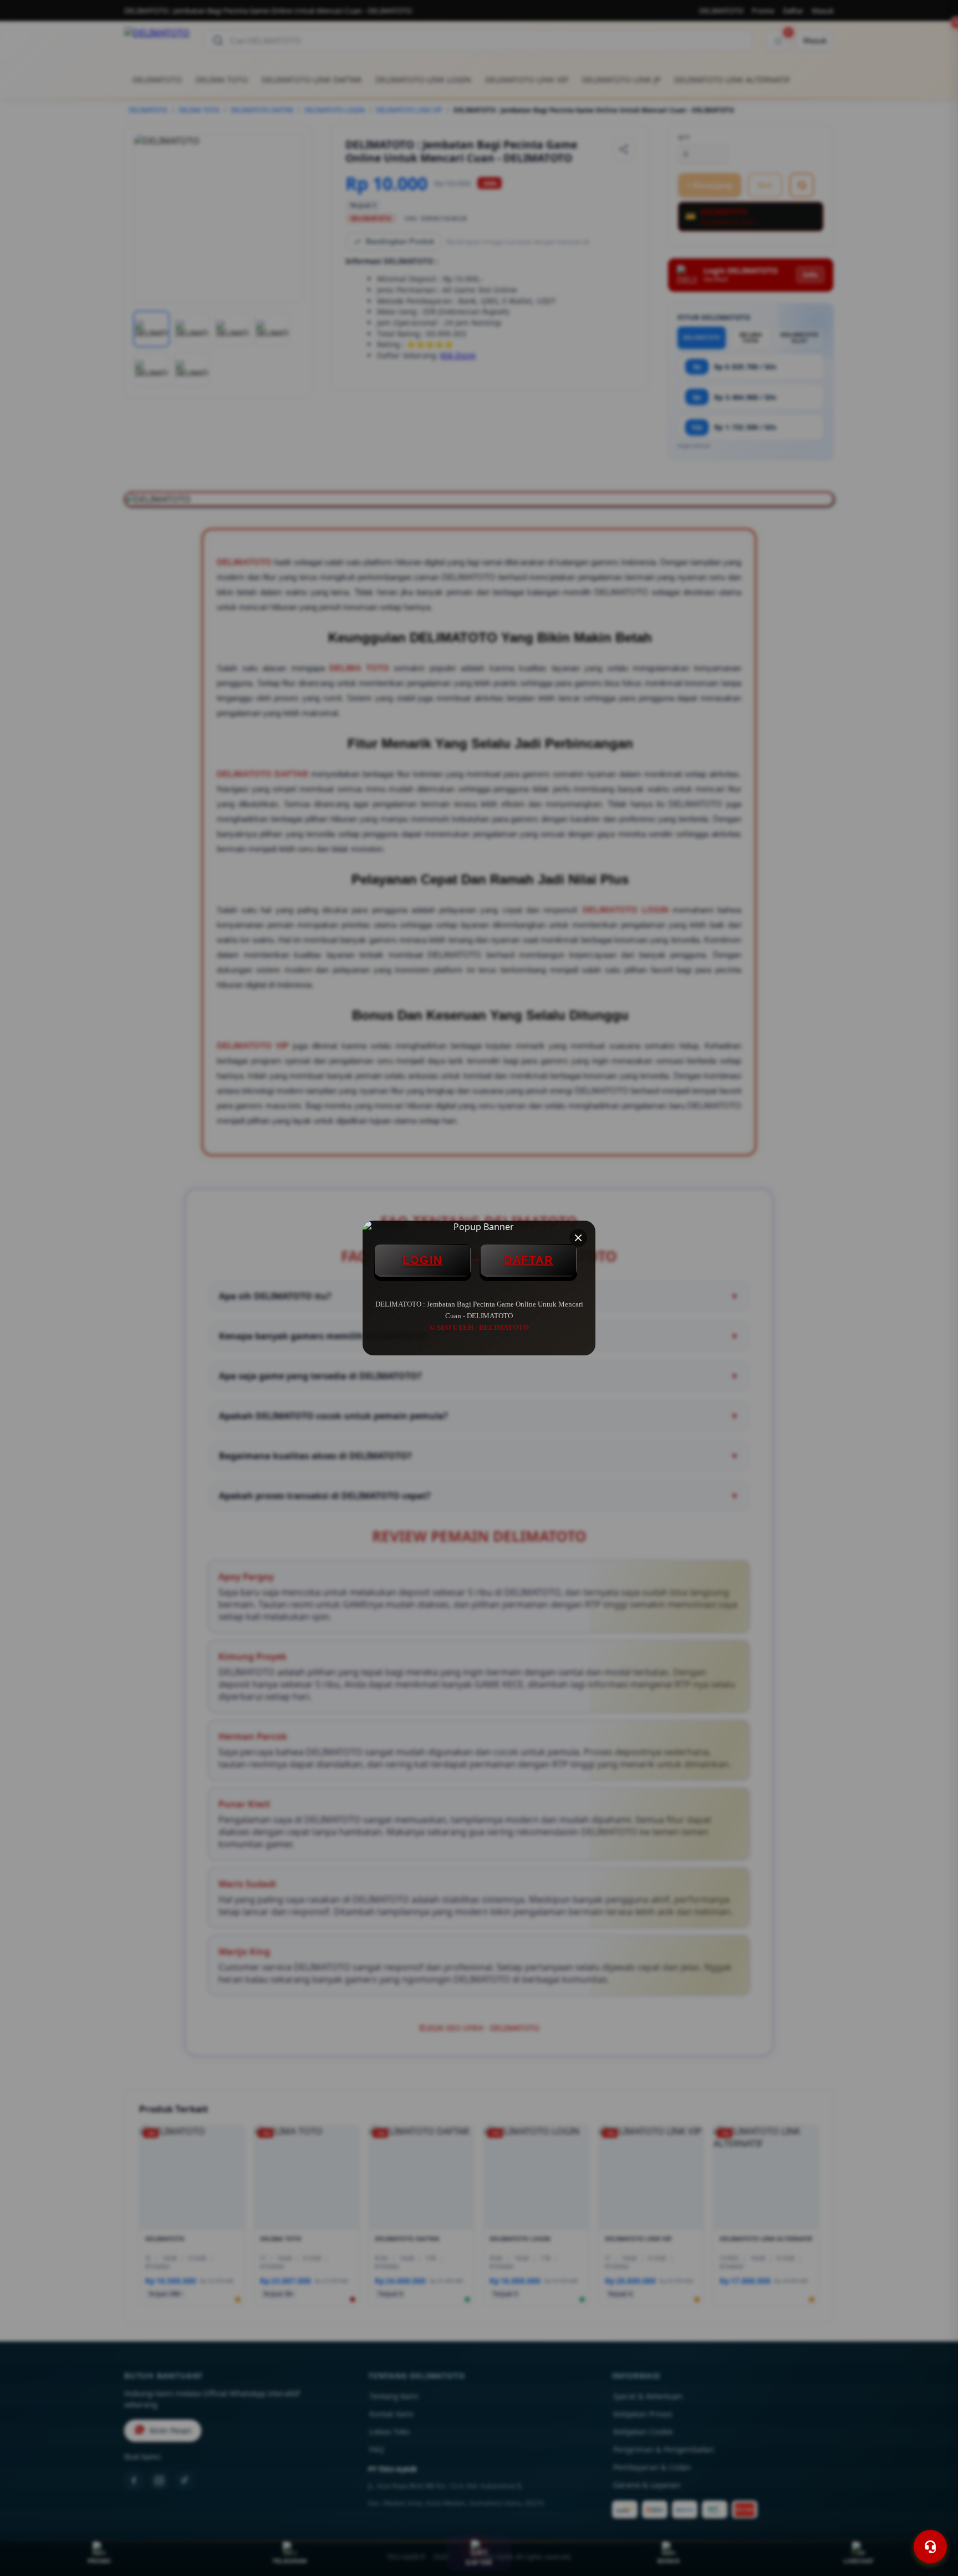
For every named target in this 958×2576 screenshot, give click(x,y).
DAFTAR (528, 1260)
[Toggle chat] (930, 2547)
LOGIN (422, 1260)
